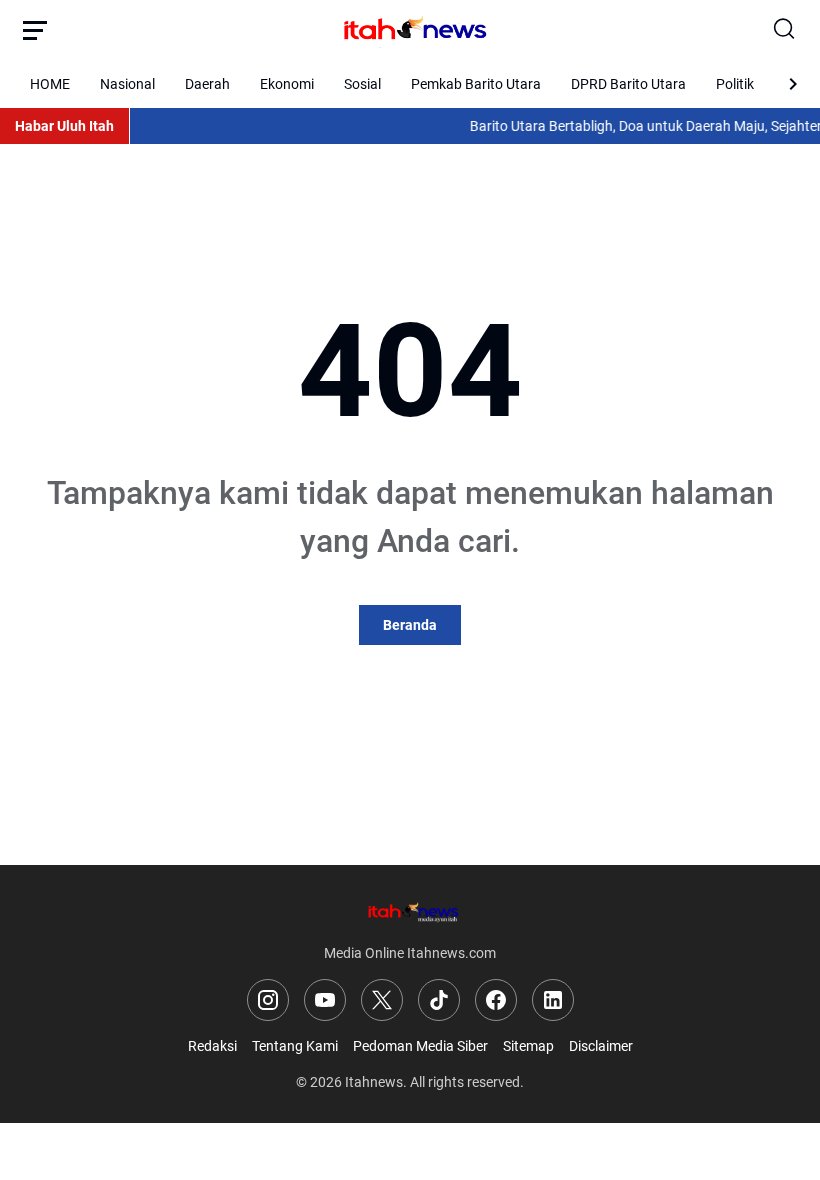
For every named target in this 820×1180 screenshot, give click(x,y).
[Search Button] (785, 30)
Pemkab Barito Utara (476, 84)
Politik (735, 84)
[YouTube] (325, 1000)
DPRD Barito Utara (628, 84)
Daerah (207, 84)
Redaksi (212, 1046)
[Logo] (410, 911)
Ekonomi (287, 84)
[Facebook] (496, 1000)
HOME (50, 84)
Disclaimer (601, 1046)
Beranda (410, 625)
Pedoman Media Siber (420, 1046)
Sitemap (528, 1046)
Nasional (127, 84)
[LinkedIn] (553, 1000)
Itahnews (374, 1082)
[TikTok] (439, 1000)
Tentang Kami (295, 1046)
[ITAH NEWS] (410, 30)
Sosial (362, 84)
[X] (382, 1000)
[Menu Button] (35, 30)
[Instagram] (268, 1000)
